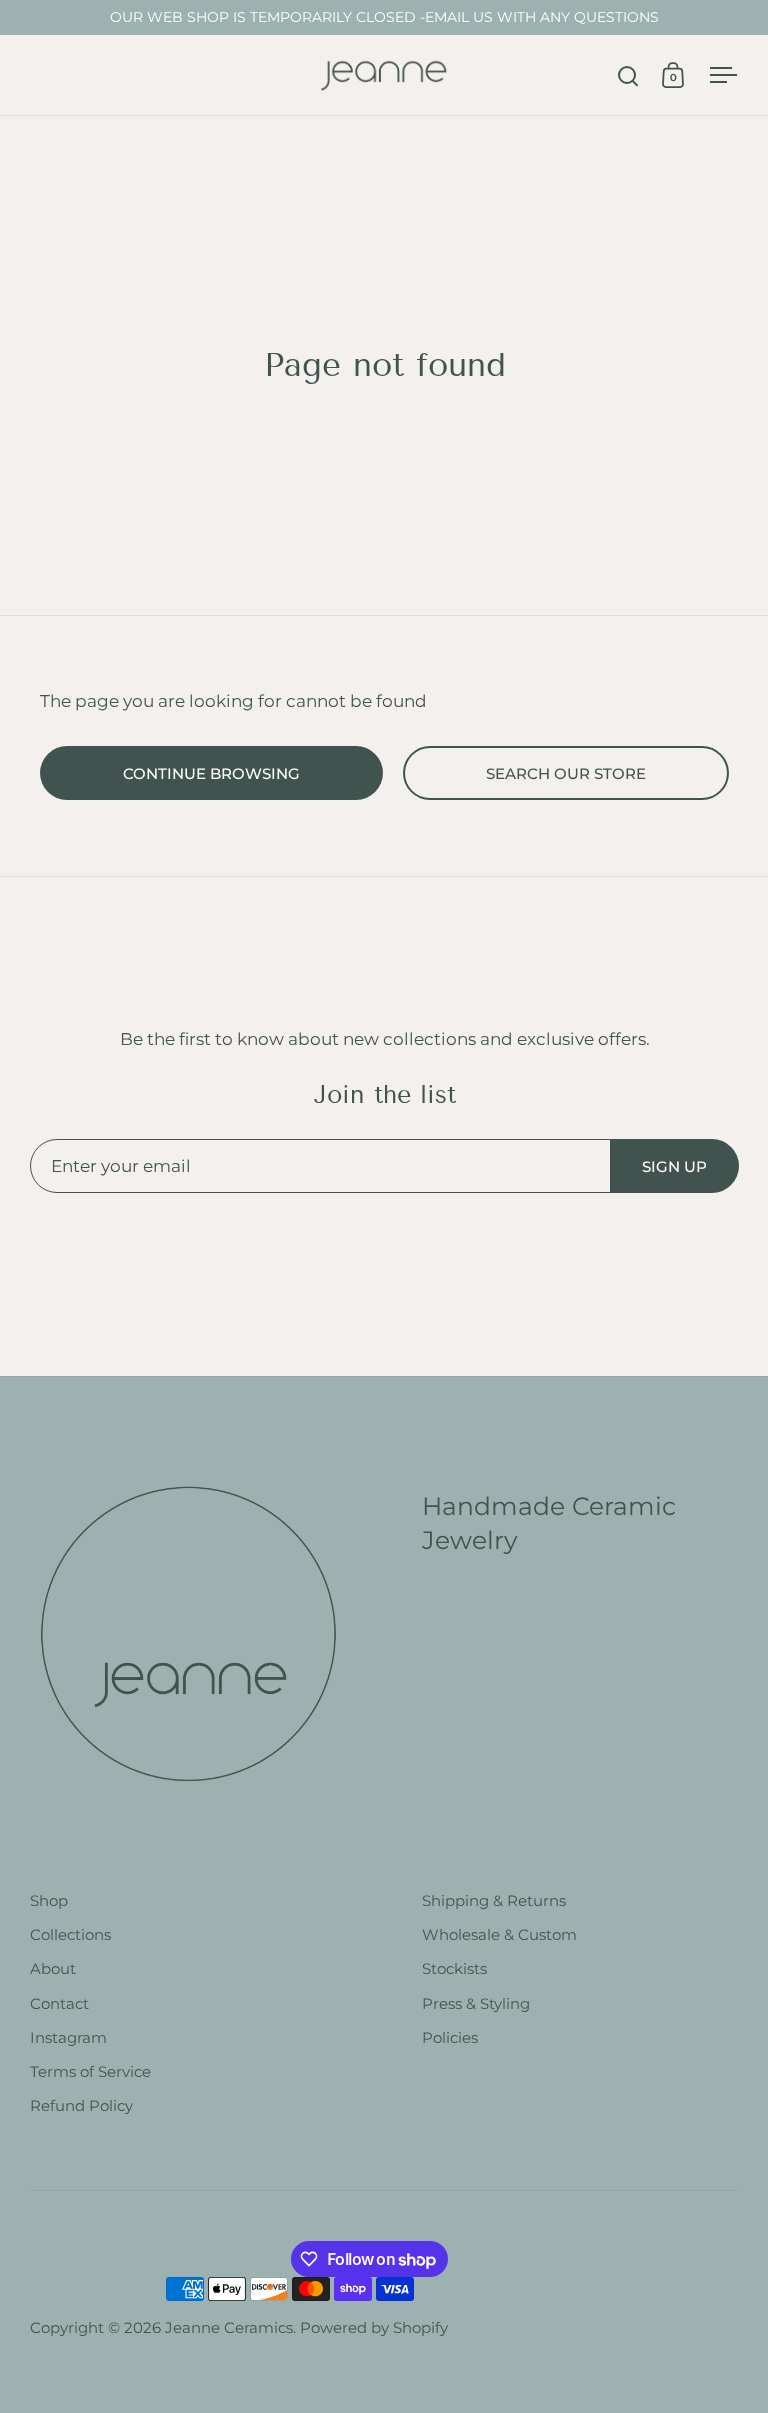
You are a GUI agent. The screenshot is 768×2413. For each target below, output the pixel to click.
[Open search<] (628, 75)
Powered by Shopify (374, 2328)
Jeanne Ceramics (229, 2328)
